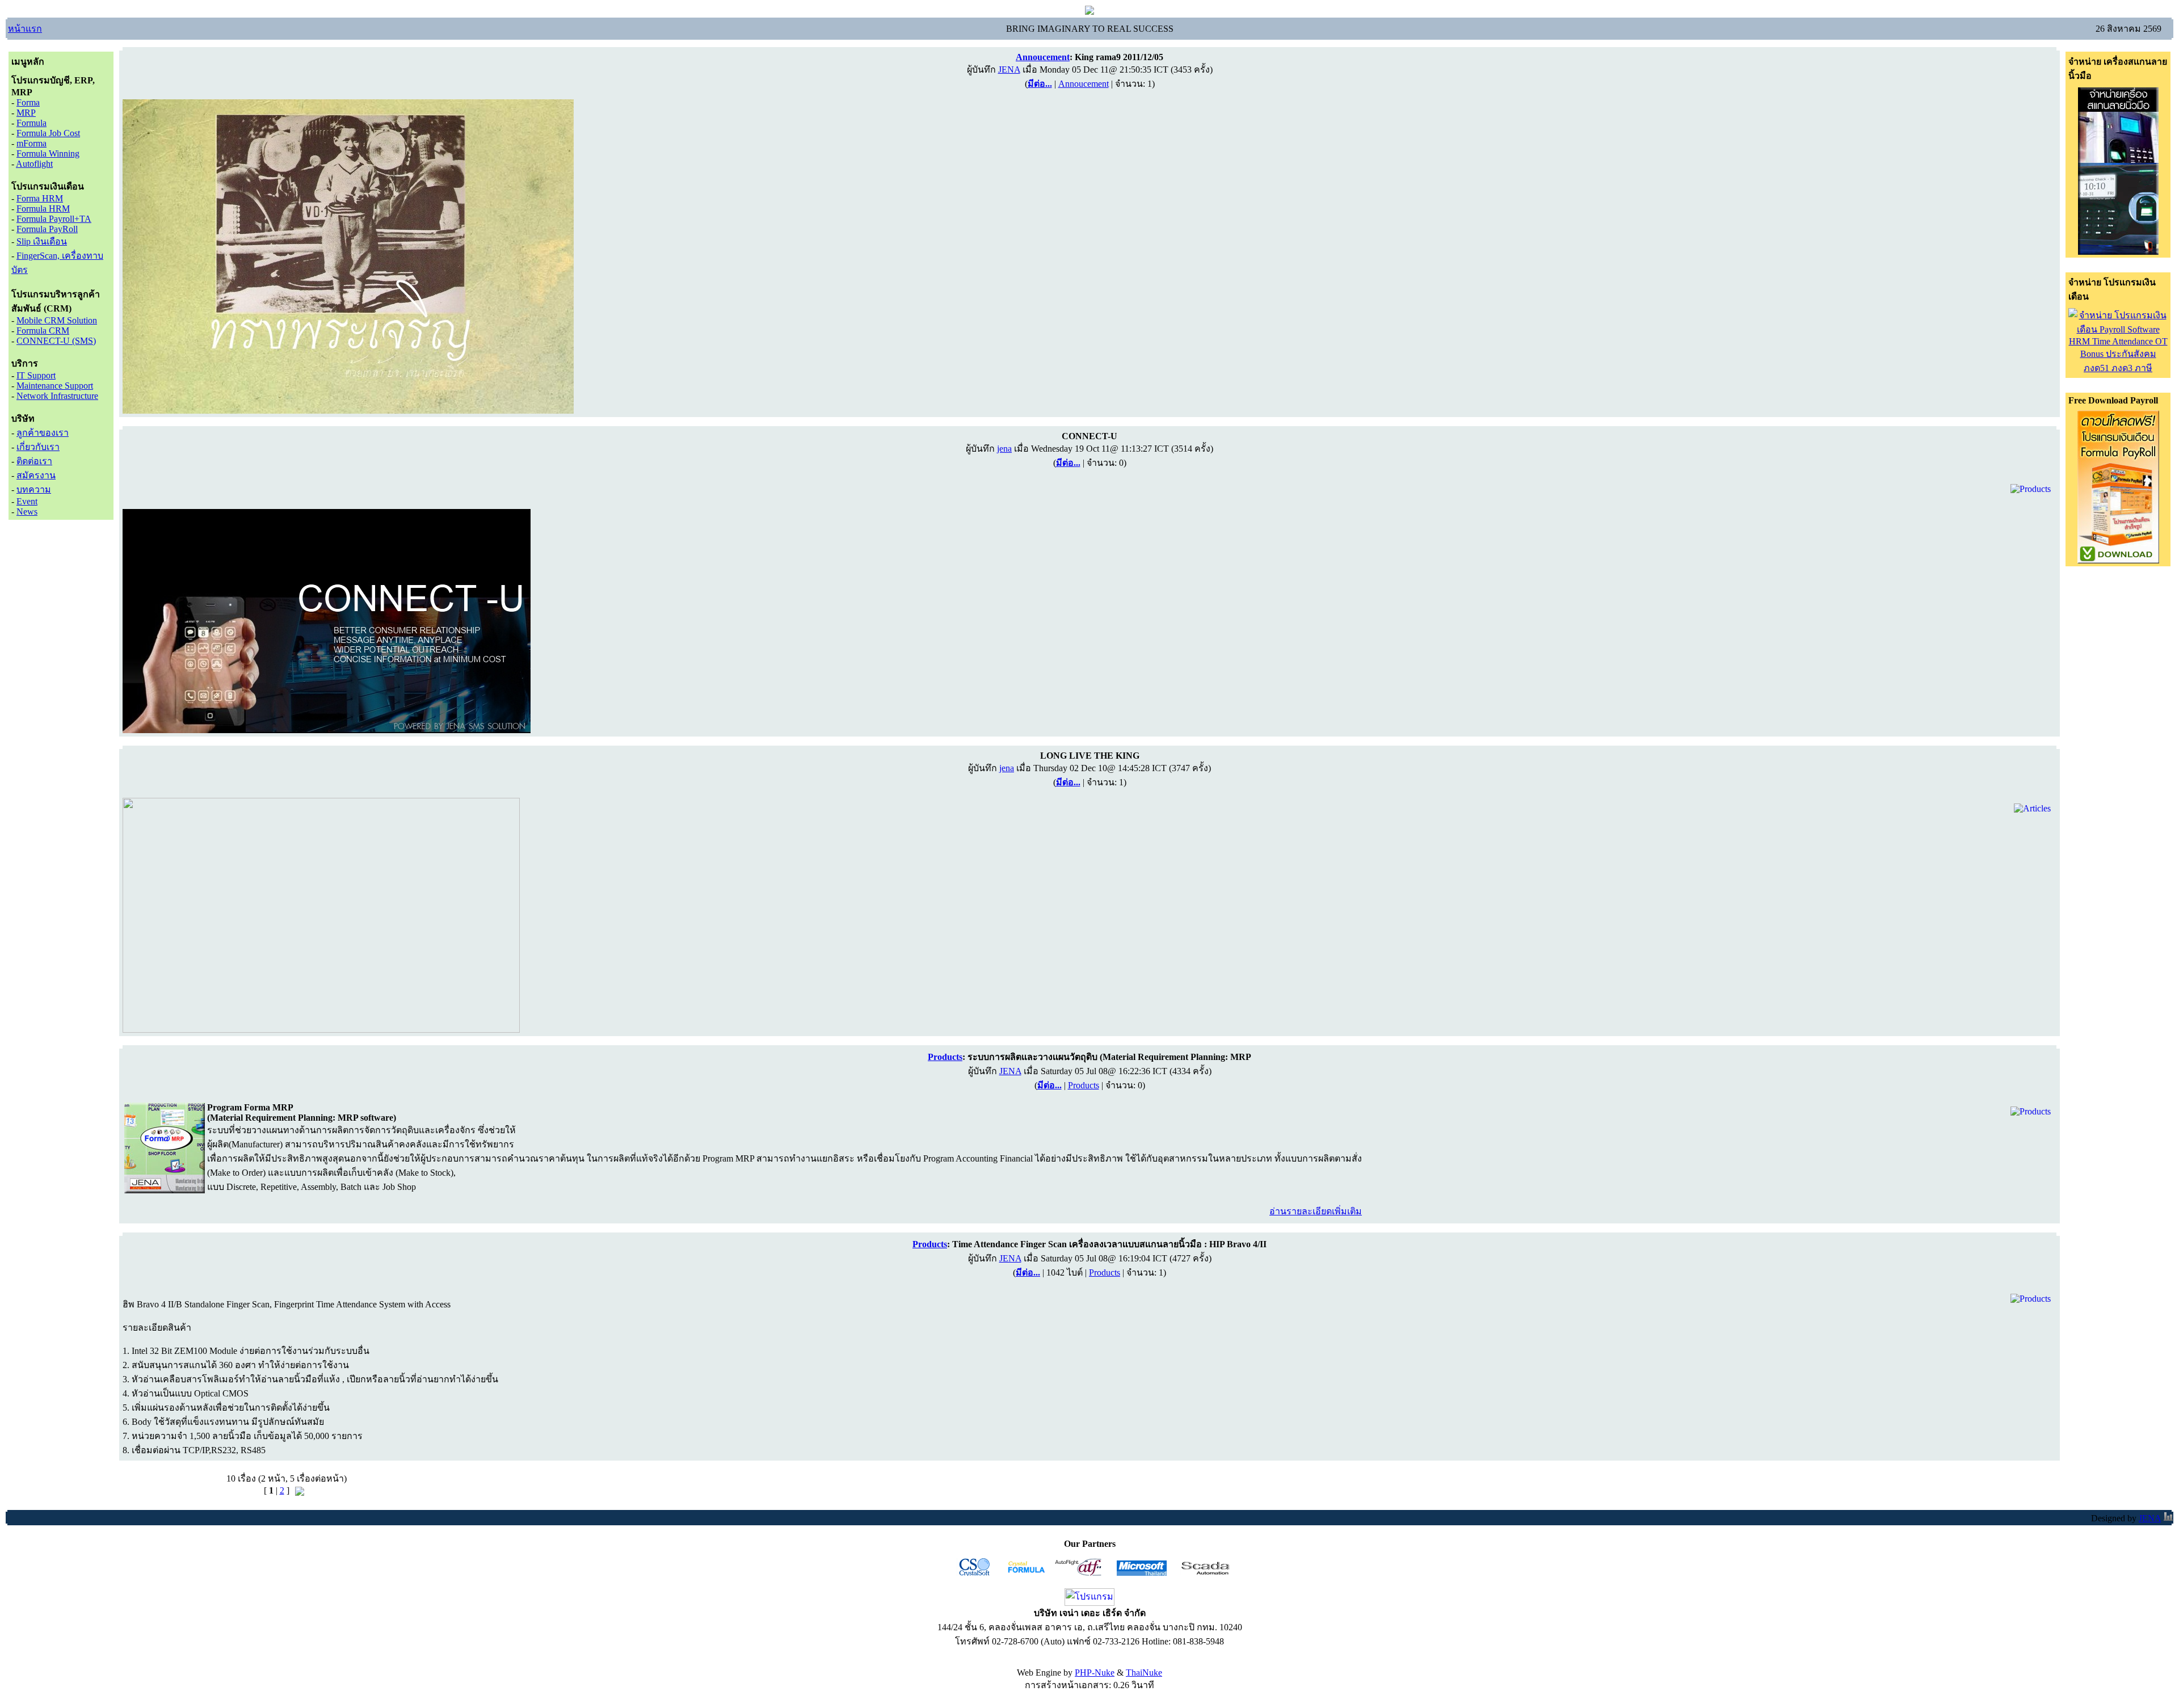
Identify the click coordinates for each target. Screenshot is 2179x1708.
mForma (31, 143)
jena (1004, 449)
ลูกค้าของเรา (43, 433)
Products (1084, 1085)
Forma (28, 102)
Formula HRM (43, 209)
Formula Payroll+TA (54, 219)
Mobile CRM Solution (57, 320)
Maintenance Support (55, 386)
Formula (31, 123)
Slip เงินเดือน (42, 241)
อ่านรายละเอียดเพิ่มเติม (1316, 1211)
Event (27, 501)
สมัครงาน (36, 475)
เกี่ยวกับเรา (38, 447)
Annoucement (1084, 84)
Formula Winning (48, 153)
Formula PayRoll (47, 229)
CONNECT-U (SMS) (56, 341)
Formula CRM (43, 331)
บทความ (34, 489)
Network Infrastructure (57, 396)
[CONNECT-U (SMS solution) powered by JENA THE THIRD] (327, 730)
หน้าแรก (25, 29)
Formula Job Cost (48, 133)
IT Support (36, 375)
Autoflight (34, 164)
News (27, 512)
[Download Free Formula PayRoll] (2118, 560)
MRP (26, 113)
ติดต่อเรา (34, 461)
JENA (1009, 70)
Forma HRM (40, 198)
